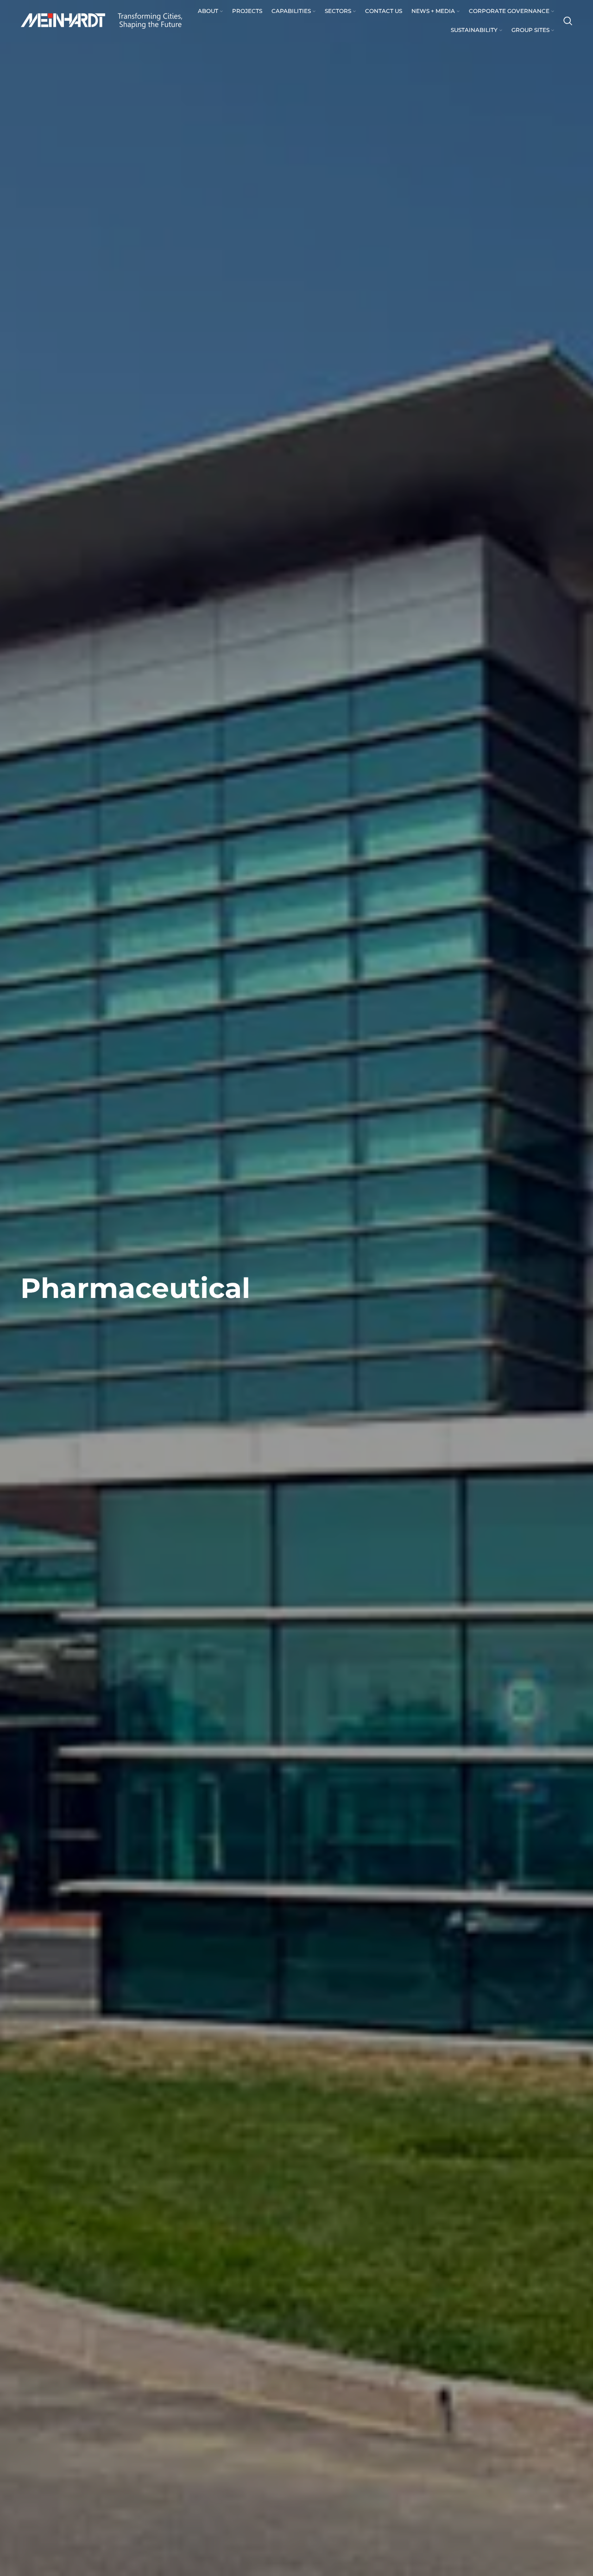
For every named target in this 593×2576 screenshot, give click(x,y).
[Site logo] (101, 20)
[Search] (568, 21)
